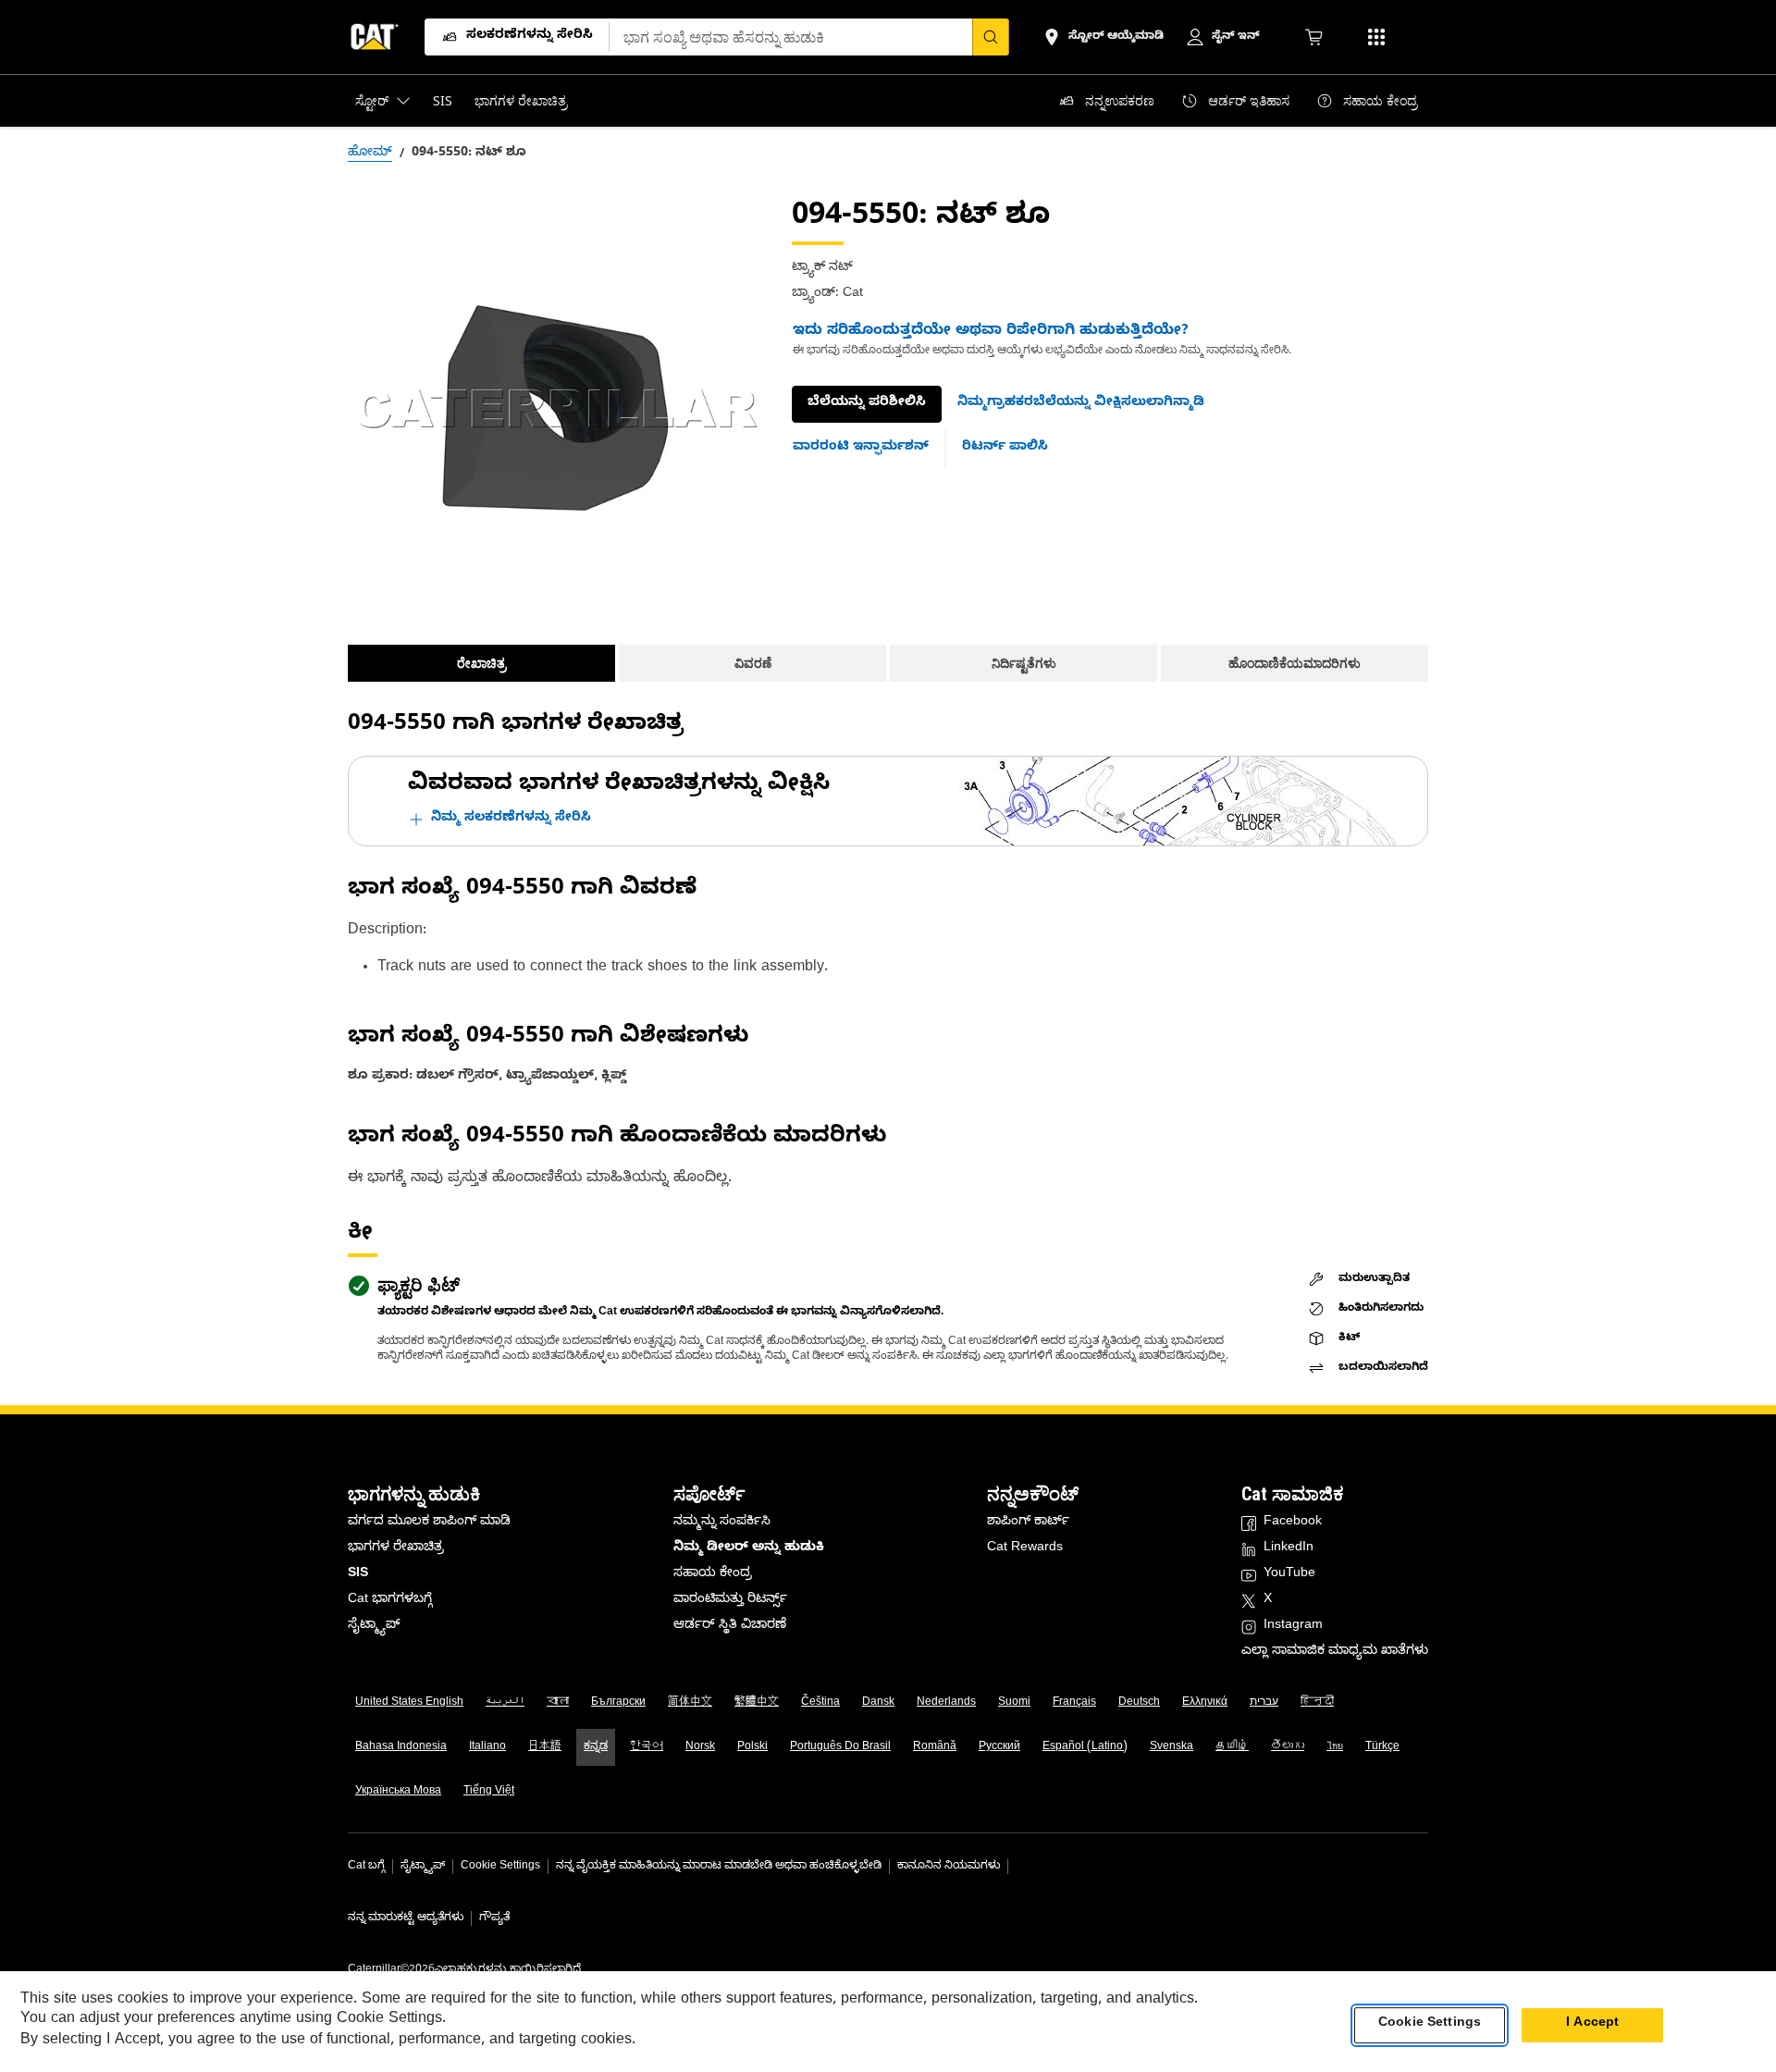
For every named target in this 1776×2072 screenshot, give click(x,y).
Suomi (1014, 1703)
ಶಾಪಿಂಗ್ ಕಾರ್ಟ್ (1028, 1523)
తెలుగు (1288, 1747)
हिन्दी (1317, 1703)
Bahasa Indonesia (401, 1747)
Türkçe (1382, 1747)
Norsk (700, 1747)
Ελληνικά (1205, 1703)
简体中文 (690, 1703)
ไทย (1335, 1747)
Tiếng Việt (489, 1792)
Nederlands (946, 1703)
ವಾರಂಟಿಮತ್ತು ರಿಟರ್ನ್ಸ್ (730, 1601)
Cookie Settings (500, 1867)
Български (618, 1703)
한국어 (647, 1747)
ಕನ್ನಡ (596, 1747)
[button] (1081, 404)
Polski (752, 1747)
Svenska (1172, 1747)
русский (999, 1747)
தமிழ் (1232, 1747)
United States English (409, 1703)
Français (1074, 1703)
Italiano (487, 1747)
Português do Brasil (840, 1747)
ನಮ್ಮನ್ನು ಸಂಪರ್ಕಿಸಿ (722, 1523)
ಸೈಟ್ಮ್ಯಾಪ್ (374, 1627)
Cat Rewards (1025, 1549)
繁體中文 (757, 1703)
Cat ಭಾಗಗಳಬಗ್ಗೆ (390, 1601)
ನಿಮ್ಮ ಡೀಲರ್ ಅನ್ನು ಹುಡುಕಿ (749, 1549)
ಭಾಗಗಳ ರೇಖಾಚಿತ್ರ (396, 1549)
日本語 (545, 1747)
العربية (505, 1703)
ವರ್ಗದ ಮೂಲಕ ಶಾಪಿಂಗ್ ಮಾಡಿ (429, 1523)
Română (935, 1747)
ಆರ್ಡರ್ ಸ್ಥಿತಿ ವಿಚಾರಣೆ (730, 1627)
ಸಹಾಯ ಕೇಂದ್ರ (713, 1575)
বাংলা (558, 1703)
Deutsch (1139, 1703)
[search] (991, 37)
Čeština (820, 1703)
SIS (358, 1575)
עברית (1264, 1703)
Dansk (878, 1703)
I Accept (1592, 2024)
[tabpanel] (555, 408)
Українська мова (398, 1792)
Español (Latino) (1085, 1747)
